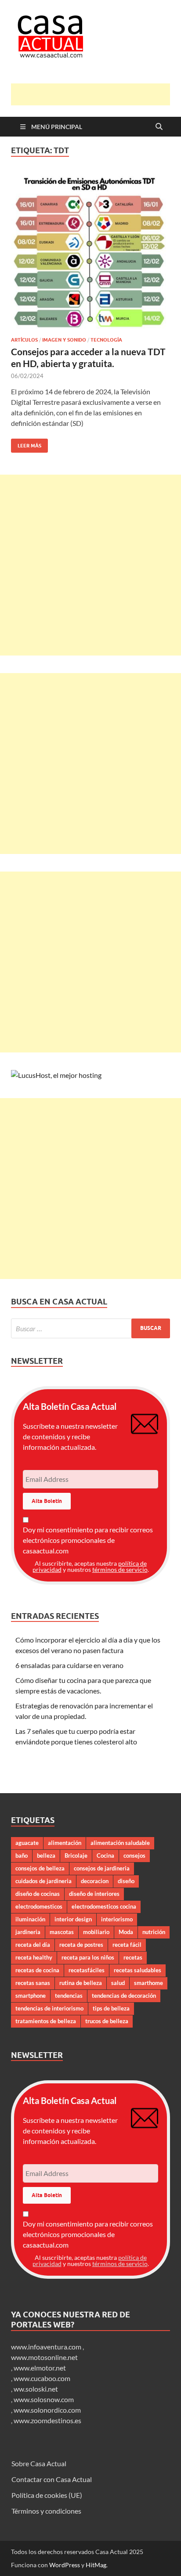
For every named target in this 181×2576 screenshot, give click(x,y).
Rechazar (71, 2562)
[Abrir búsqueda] (159, 127)
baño (22, 1855)
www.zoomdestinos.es (47, 2420)
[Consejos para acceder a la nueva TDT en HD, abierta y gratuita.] (90, 252)
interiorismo (117, 1919)
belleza (46, 1855)
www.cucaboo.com (42, 2378)
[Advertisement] (96, 94)
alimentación (65, 1843)
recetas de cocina (37, 1970)
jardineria (28, 1932)
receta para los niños (88, 1957)
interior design (73, 1919)
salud (118, 1983)
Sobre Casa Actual (39, 2463)
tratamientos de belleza (46, 2021)
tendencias (69, 1996)
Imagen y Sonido (64, 340)
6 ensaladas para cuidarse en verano (69, 1665)
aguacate (27, 1843)
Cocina (105, 1855)
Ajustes (113, 2562)
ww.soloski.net (36, 2389)
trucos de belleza (107, 2021)
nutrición (154, 1932)
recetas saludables (138, 1970)
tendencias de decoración (124, 1996)
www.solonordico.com (47, 2410)
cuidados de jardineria (43, 1881)
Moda (126, 1932)
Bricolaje (76, 1855)
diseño (126, 1881)
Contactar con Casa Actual (52, 2479)
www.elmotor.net (40, 2368)
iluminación (30, 1919)
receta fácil (127, 1945)
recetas (133, 1957)
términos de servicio (120, 1569)
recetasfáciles (87, 1970)
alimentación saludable (120, 1843)
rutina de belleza (81, 1983)
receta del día (33, 1945)
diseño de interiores (94, 1894)
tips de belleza (111, 2008)
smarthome (148, 1983)
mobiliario (96, 1932)
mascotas (62, 1932)
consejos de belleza (40, 1868)
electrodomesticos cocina (104, 1906)
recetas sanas (33, 1983)
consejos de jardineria (102, 1868)
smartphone (31, 1996)
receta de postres (81, 1945)
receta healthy (34, 1957)
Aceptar (27, 2562)
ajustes (81, 2545)
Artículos (24, 340)
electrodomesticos (39, 1906)
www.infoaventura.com (47, 2347)
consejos (134, 1855)
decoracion (95, 1881)
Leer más (26, 444)
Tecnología (106, 340)
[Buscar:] (90, 1328)
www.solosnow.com (44, 2399)
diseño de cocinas (38, 1894)
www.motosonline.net (44, 2357)
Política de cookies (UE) (47, 2495)
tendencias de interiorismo (49, 2008)
